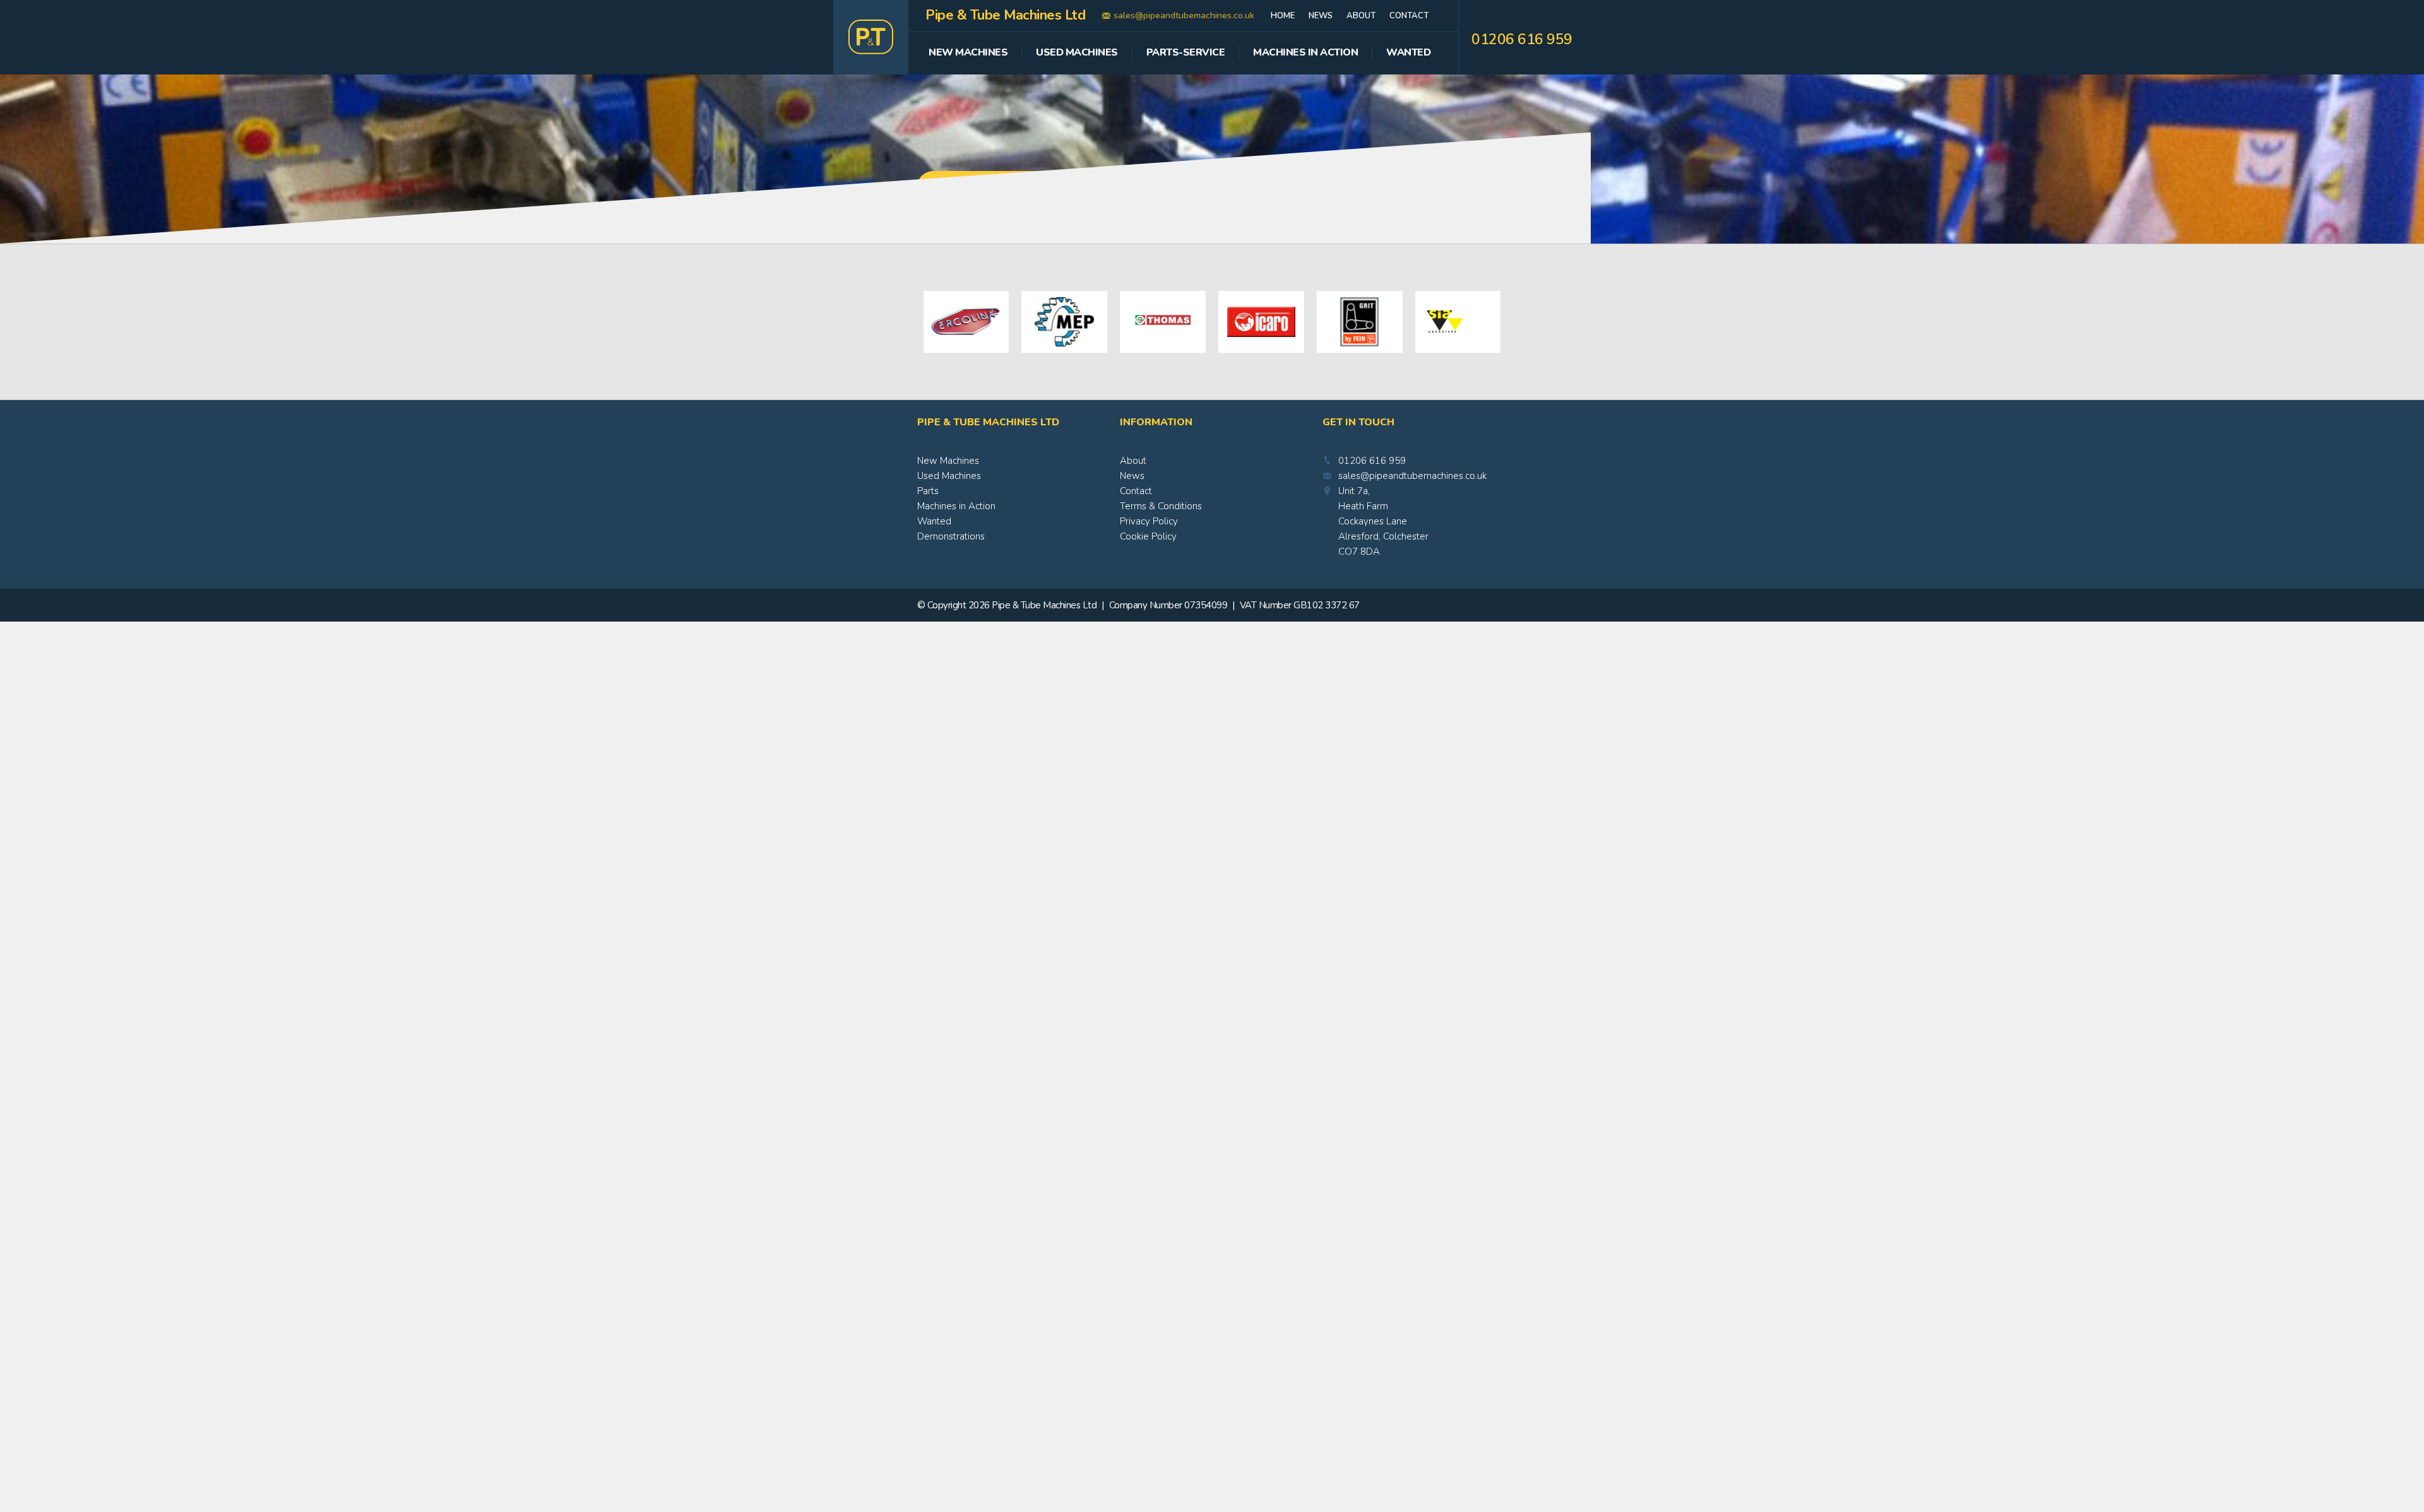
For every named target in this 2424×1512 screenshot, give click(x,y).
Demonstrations (951, 536)
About (1361, 16)
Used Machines (1077, 53)
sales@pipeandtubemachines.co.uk (1184, 15)
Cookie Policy (1148, 536)
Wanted (1408, 53)
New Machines (968, 53)
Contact (1409, 16)
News (1321, 16)
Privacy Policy (1149, 521)
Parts (928, 491)
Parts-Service (1186, 53)
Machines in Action (956, 506)
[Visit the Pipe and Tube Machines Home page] (871, 37)
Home (1283, 16)
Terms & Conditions (1161, 506)
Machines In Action (1305, 53)
